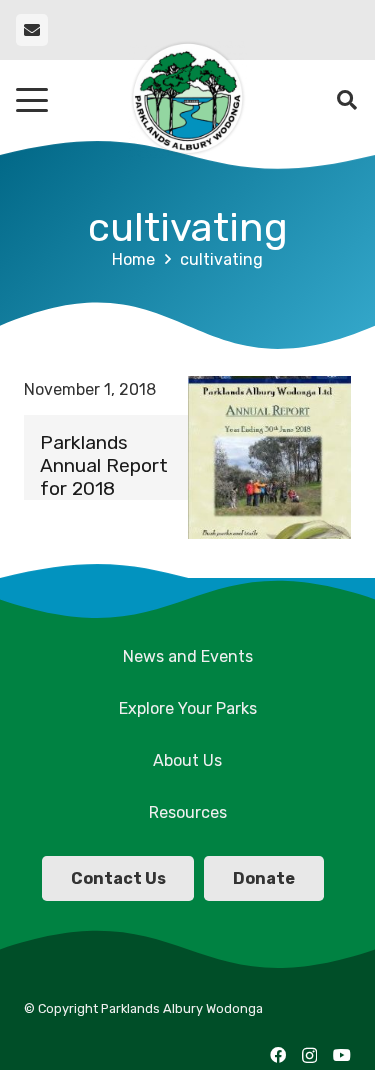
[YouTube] (342, 1055)
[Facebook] (278, 1055)
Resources (188, 812)
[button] (32, 100)
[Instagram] (309, 1056)
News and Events (188, 656)
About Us (187, 760)
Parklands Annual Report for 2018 (104, 465)
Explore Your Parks (188, 708)
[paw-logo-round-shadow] (187, 100)
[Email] (32, 30)
